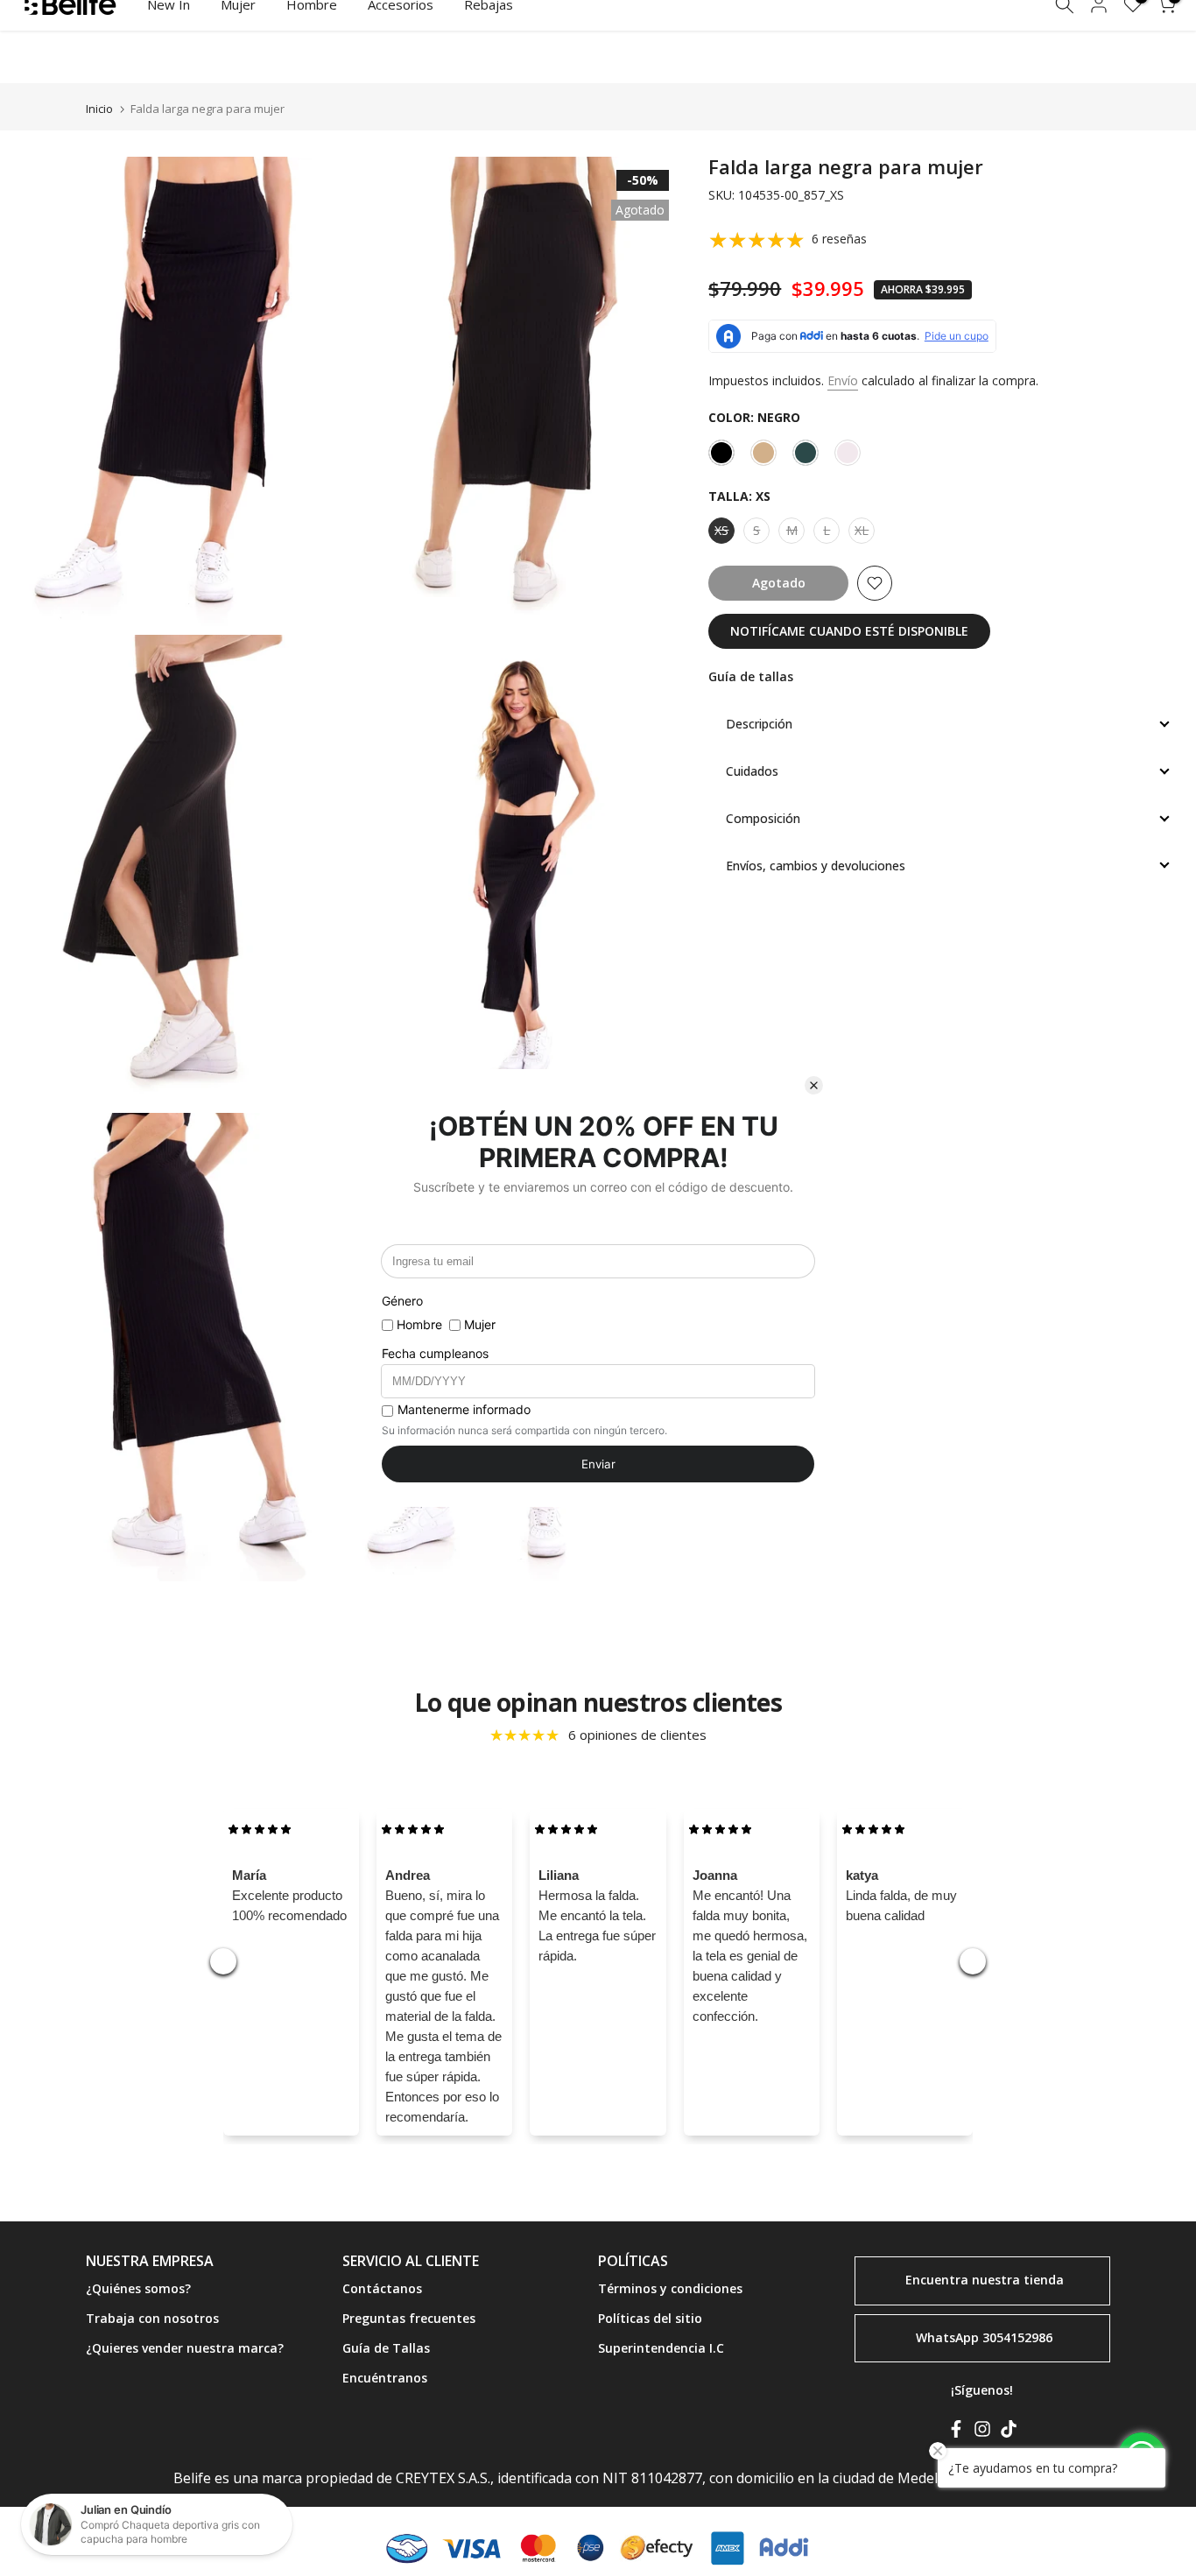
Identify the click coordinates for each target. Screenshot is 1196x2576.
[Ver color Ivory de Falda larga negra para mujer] (848, 453)
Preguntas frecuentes (409, 2318)
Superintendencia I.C (661, 2348)
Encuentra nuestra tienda (985, 2280)
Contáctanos (382, 2288)
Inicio (99, 109)
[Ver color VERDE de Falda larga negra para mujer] (806, 453)
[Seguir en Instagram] (982, 2432)
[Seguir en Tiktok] (1009, 2432)
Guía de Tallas (386, 2348)
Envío (843, 380)
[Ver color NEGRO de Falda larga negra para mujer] (721, 453)
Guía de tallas (751, 676)
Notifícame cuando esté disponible (849, 631)
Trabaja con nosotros (152, 2318)
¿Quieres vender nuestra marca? (185, 2348)
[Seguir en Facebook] (956, 2432)
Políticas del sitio (650, 2318)
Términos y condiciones (670, 2288)
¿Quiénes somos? (138, 2288)
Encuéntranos (385, 2378)
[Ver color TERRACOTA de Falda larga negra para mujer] (763, 453)
